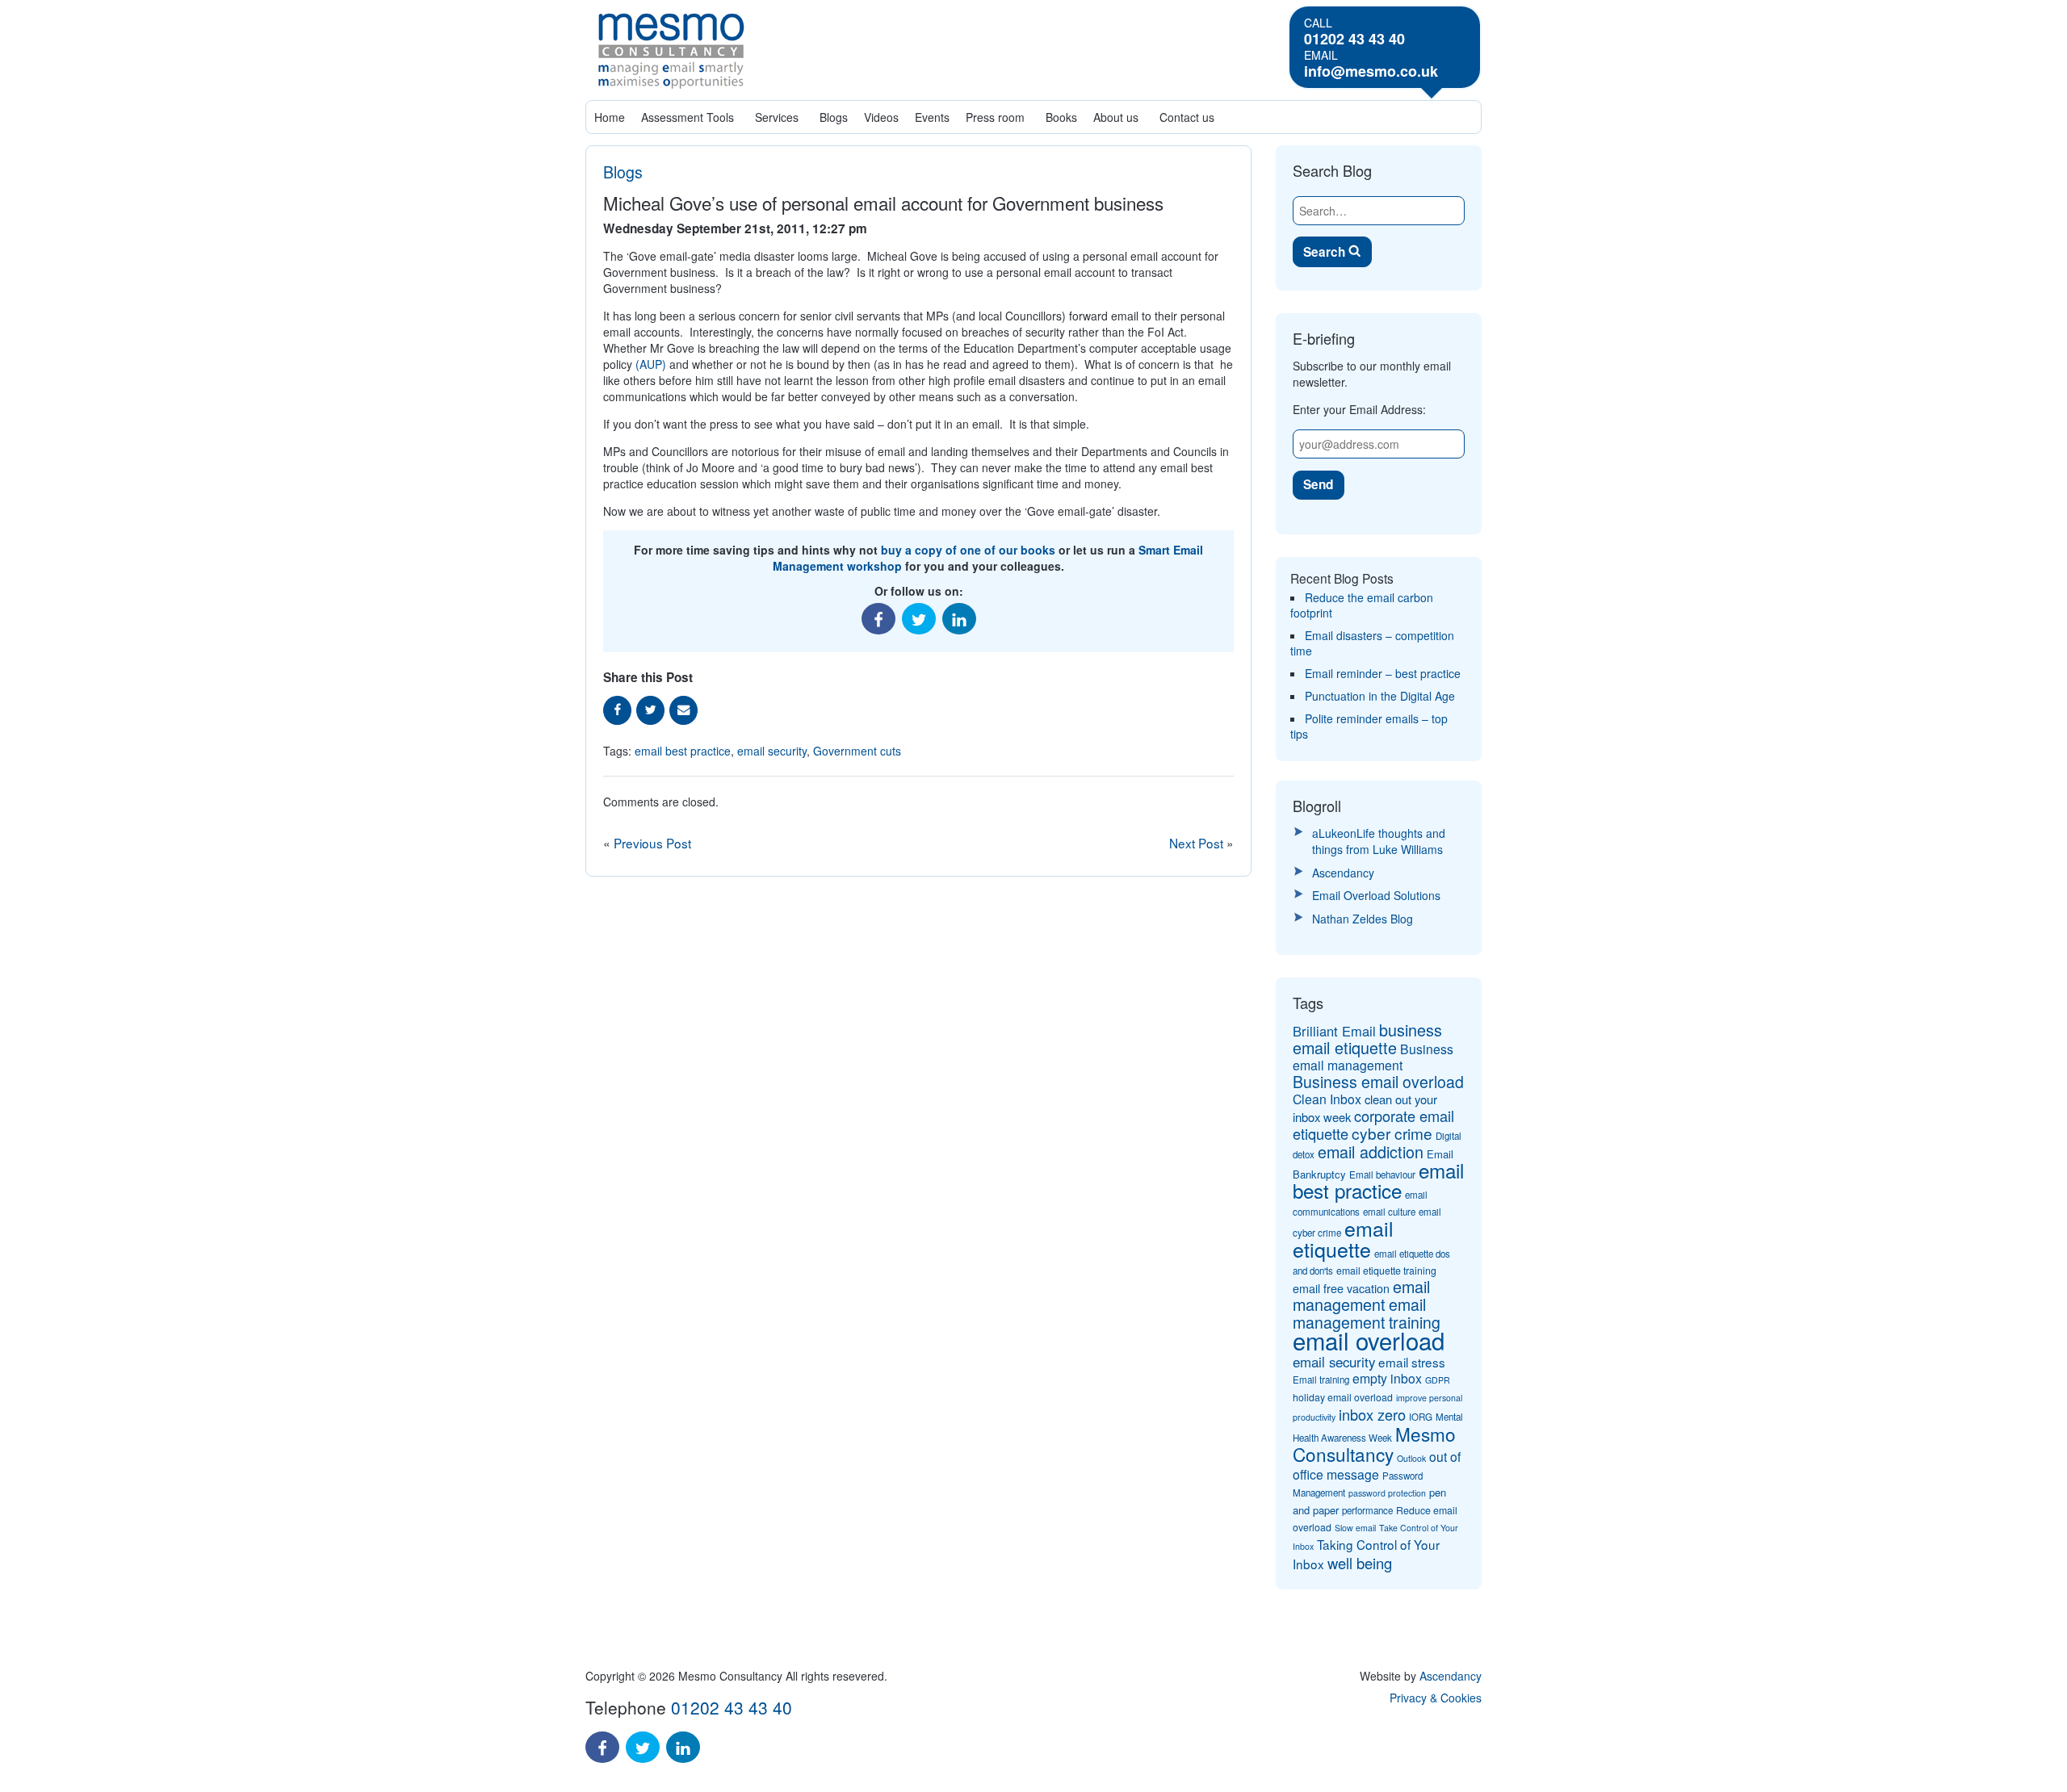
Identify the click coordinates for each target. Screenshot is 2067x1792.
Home (610, 117)
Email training (1321, 1380)
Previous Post (652, 843)
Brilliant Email (1334, 1031)
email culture (1389, 1212)
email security (772, 751)
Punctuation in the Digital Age (1380, 696)
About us (1116, 117)
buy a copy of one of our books (968, 550)
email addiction (1371, 1151)
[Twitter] (919, 619)
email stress (1412, 1362)
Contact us (1187, 117)
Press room (995, 117)
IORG (1421, 1417)
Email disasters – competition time (1372, 643)
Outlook (1411, 1458)
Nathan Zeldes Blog (1363, 919)
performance (1367, 1510)
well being (1360, 1563)
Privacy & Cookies (1436, 1698)
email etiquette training (1386, 1271)
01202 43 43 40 (1354, 39)
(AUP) (651, 364)
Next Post (1198, 843)
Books (1061, 117)
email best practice (683, 751)
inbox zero (1372, 1414)
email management (1361, 1295)
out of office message (1377, 1465)
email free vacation (1341, 1288)
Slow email (1355, 1528)
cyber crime (1392, 1133)
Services (777, 117)
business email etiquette (1367, 1038)
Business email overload (1378, 1082)
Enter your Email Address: (1359, 409)
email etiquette (1343, 1238)
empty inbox (1387, 1378)
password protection (1387, 1493)
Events (932, 117)
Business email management (1373, 1057)
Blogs (834, 117)
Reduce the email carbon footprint (1362, 605)
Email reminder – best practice (1383, 673)
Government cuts (857, 751)
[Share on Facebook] (617, 710)
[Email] (683, 710)
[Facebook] (878, 619)
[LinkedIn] (959, 619)
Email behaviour (1382, 1174)
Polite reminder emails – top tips (1369, 726)
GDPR (1438, 1380)
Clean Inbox (1327, 1099)
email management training (1367, 1313)
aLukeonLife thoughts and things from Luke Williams (1379, 841)
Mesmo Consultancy (1374, 1444)
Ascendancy (1343, 873)
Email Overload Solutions (1376, 895)
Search (1326, 252)
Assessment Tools (688, 117)
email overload (1369, 1340)
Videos (881, 117)
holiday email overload (1343, 1397)
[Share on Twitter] (650, 710)
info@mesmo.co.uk (1371, 71)
